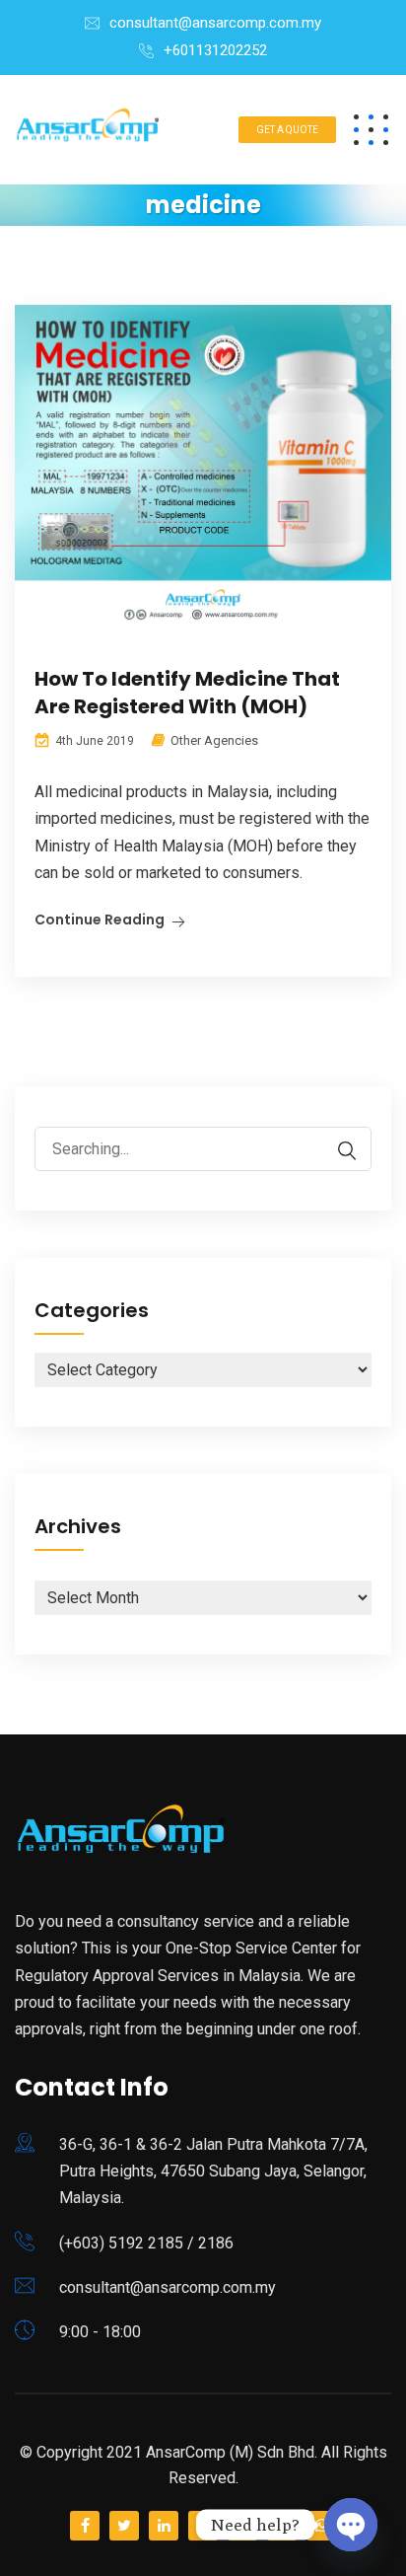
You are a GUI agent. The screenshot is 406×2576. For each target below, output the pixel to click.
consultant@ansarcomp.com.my (215, 23)
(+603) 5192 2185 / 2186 (146, 2243)
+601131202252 (215, 50)
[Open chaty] (351, 2525)
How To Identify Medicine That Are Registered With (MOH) (187, 693)
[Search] (337, 1151)
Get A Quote (287, 130)
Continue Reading (100, 920)
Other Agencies (214, 740)
